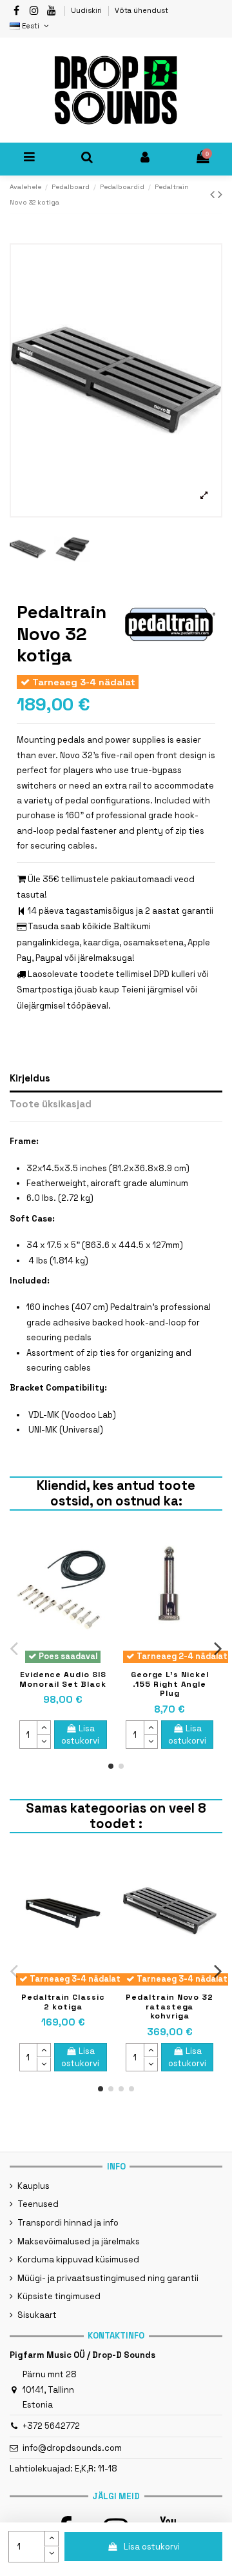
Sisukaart (37, 2315)
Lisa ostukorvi (152, 2547)
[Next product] (220, 195)
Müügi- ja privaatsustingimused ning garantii (108, 2278)
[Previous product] (214, 195)
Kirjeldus (30, 1078)
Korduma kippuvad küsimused (78, 2259)
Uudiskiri (87, 10)
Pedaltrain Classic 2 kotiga (63, 2002)
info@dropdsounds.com (72, 2448)
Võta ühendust (141, 10)
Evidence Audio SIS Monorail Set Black (63, 1679)
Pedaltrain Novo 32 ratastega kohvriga (169, 2007)
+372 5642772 (51, 2426)
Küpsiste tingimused (59, 2296)
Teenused (38, 2204)
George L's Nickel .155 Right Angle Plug (170, 1684)
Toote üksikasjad (51, 1104)
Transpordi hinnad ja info (68, 2223)
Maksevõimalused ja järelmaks (79, 2241)
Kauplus (34, 2186)
